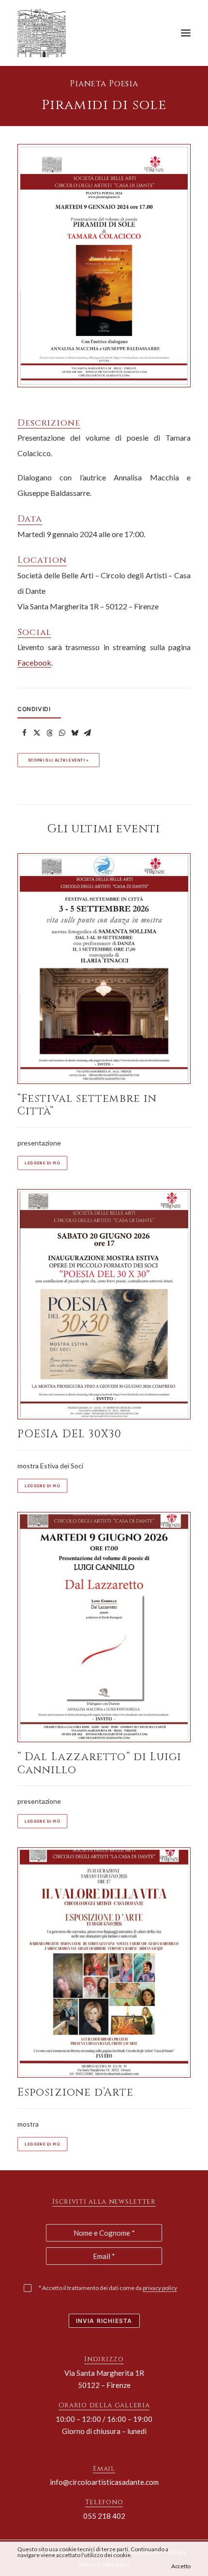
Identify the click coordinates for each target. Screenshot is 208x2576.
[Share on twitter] (37, 733)
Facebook (34, 662)
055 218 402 (104, 2516)
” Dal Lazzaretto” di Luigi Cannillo (100, 1763)
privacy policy (160, 2288)
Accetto (181, 2566)
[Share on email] (87, 733)
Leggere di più (42, 1163)
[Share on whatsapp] (62, 733)
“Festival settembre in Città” (87, 1105)
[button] (186, 33)
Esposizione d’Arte (75, 2092)
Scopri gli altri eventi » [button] (59, 760)
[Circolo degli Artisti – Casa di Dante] (45, 33)
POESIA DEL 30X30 (70, 1434)
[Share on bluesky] (74, 733)
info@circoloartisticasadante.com (104, 2482)
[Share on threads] (49, 733)
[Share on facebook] (24, 733)
